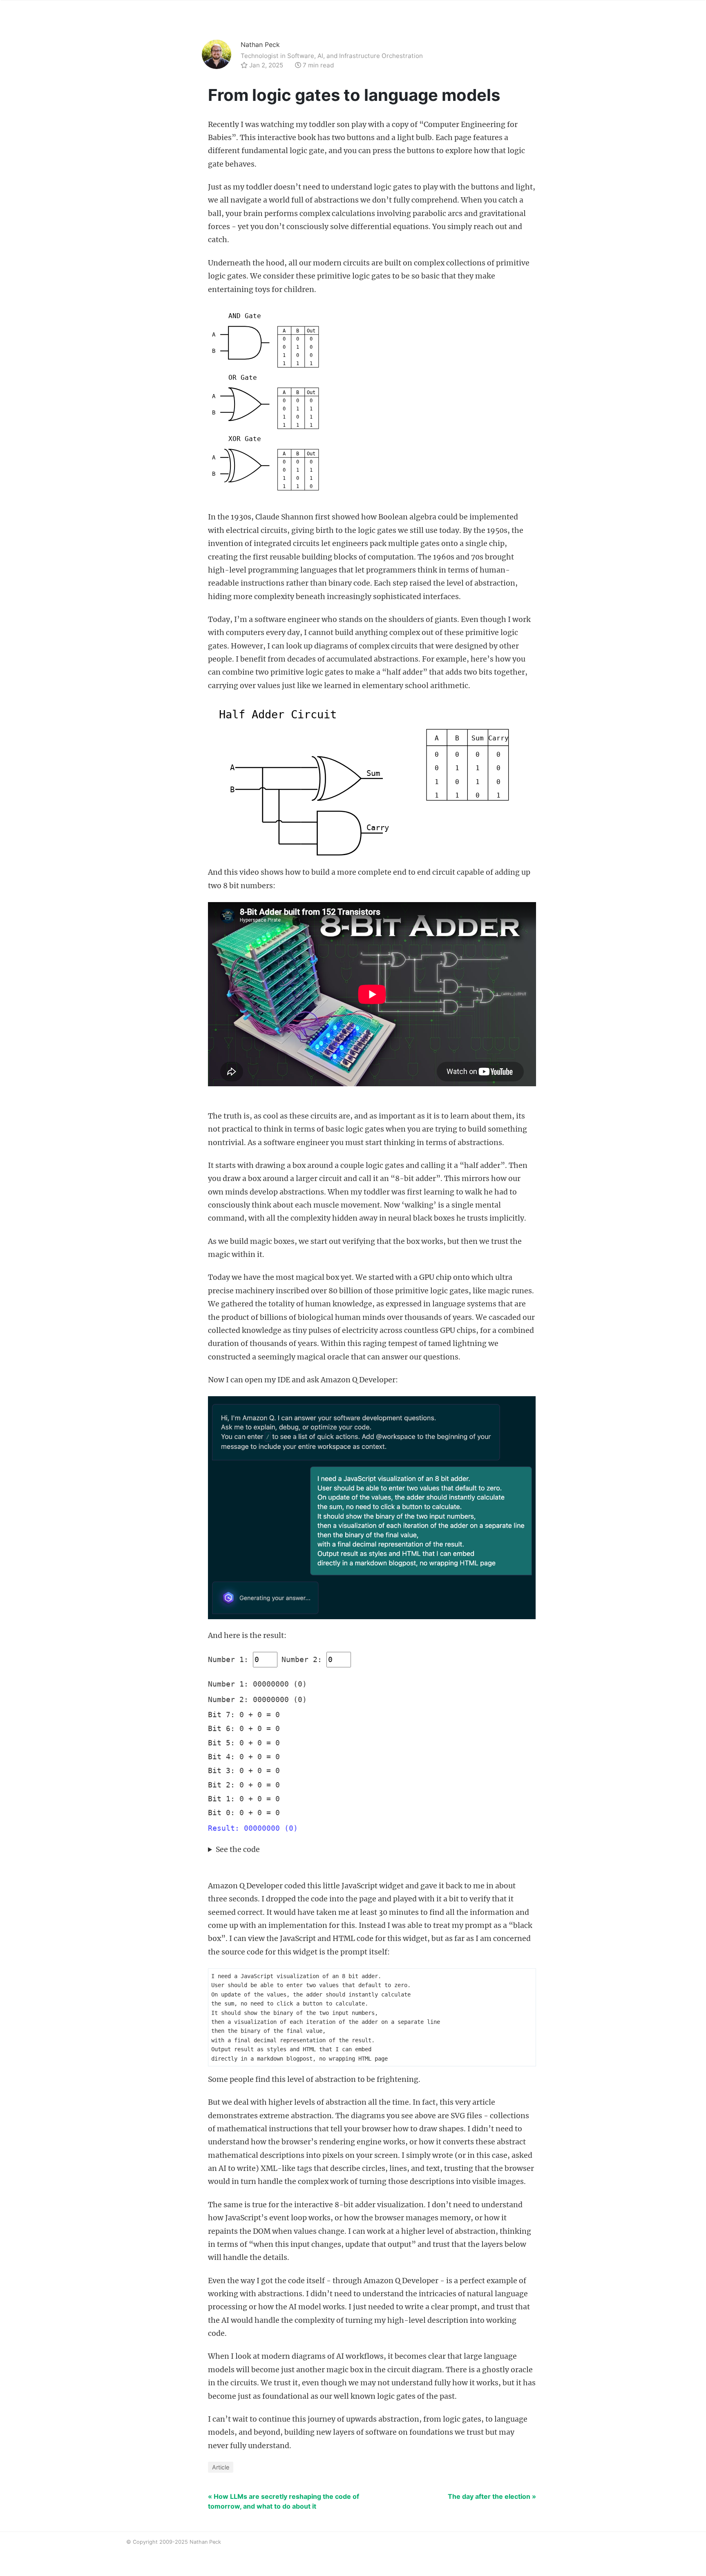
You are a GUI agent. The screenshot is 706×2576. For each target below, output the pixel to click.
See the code (238, 1850)
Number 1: (228, 1660)
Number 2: (302, 1660)
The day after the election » (492, 2496)
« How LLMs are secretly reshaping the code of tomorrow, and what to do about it (284, 2501)
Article (221, 2467)
